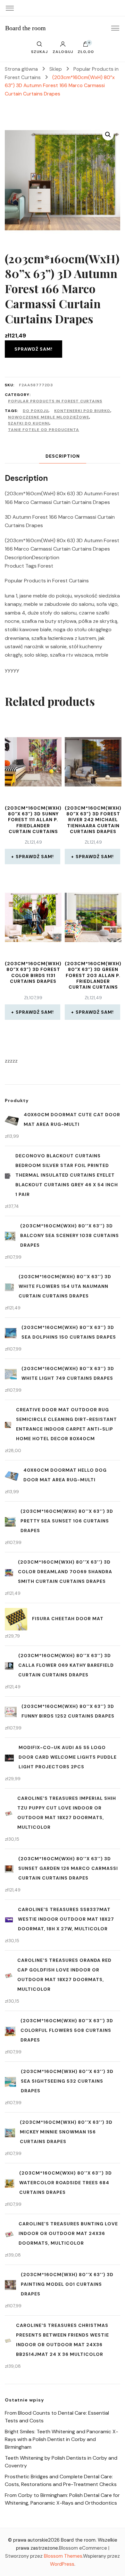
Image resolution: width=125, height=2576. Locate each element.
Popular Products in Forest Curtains (55, 401)
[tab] (63, 456)
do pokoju (36, 411)
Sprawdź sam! (33, 349)
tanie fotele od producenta (44, 430)
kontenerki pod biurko (82, 411)
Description (63, 456)
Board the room (25, 28)
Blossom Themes (63, 2556)
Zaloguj (63, 51)
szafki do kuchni (29, 423)
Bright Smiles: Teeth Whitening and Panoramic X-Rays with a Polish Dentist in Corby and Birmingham (62, 2439)
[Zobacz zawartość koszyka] (86, 46)
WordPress (62, 2564)
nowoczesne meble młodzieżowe (49, 417)
